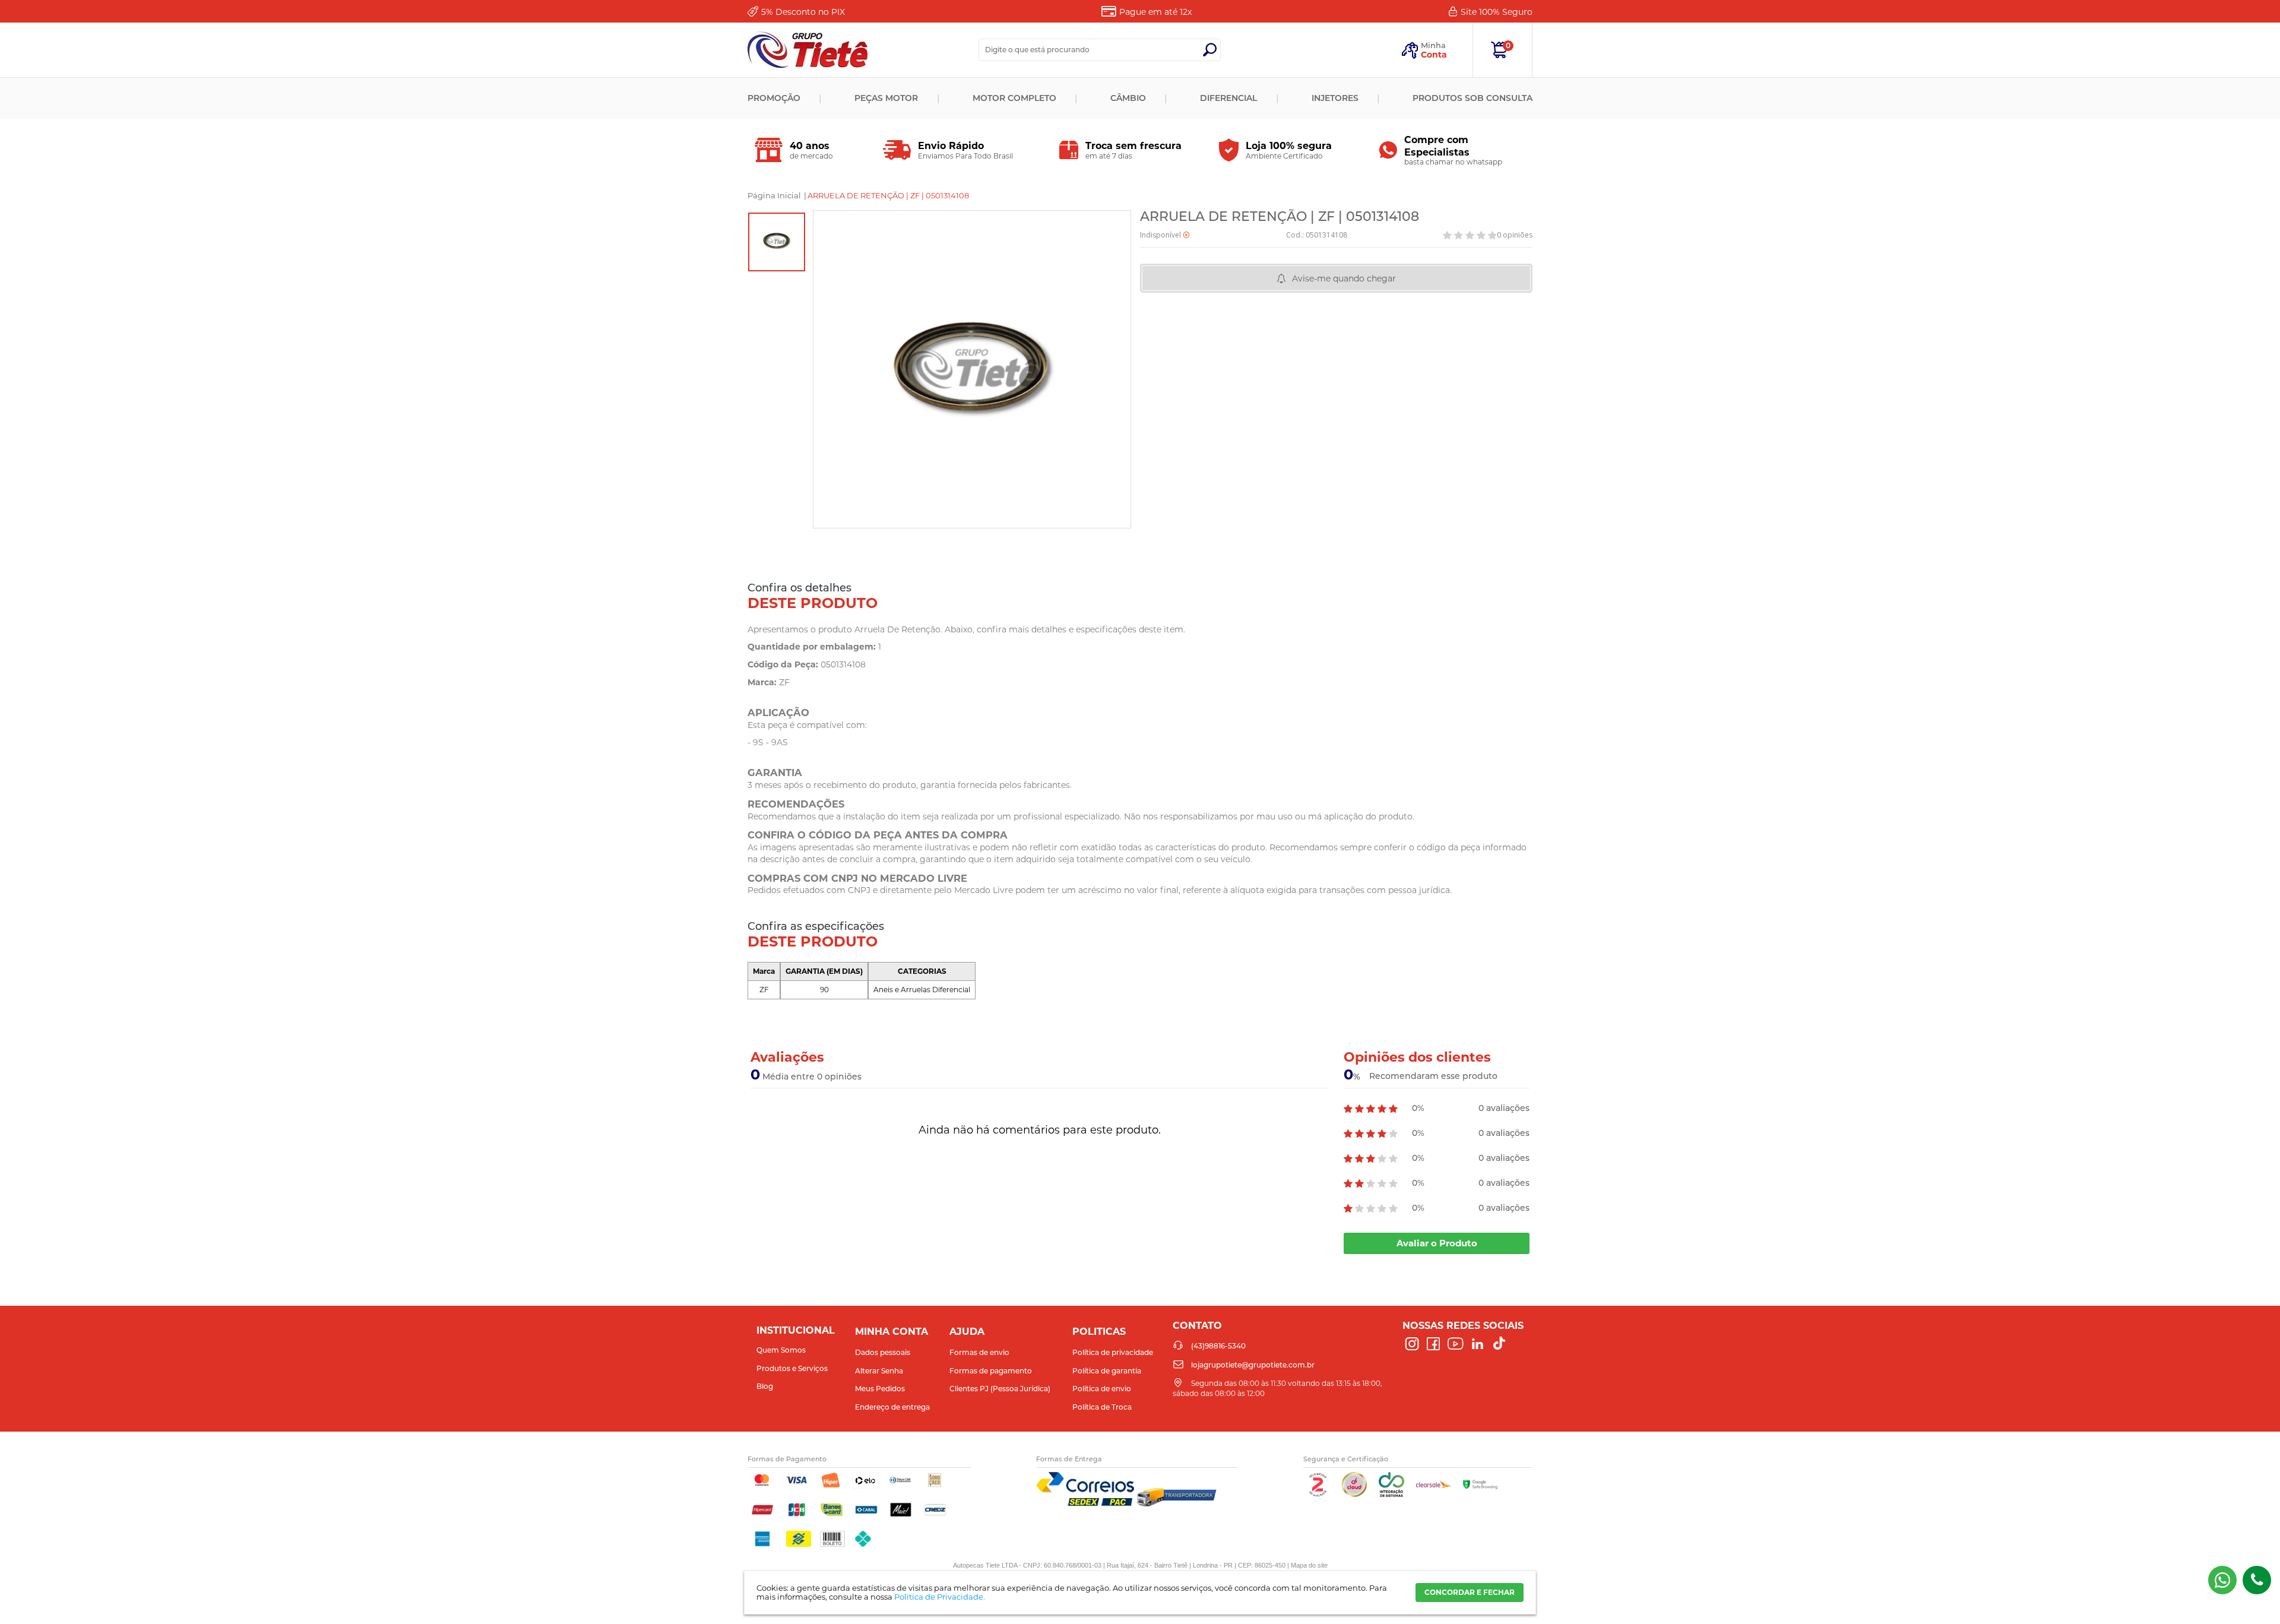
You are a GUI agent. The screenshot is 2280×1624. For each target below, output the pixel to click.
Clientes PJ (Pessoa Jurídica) (1000, 1389)
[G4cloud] (1354, 1494)
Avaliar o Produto (1437, 1243)
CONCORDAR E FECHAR (1470, 1592)
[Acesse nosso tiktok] (1499, 1344)
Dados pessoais (883, 1352)
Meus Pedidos (880, 1389)
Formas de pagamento (991, 1371)
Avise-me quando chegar (1344, 278)
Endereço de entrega (892, 1407)
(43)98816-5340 (2257, 1580)
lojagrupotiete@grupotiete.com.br (1253, 1365)
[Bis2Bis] (1318, 1494)
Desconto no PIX (803, 12)
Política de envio (1102, 1389)
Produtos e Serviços (792, 1368)
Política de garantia (1107, 1371)
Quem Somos (781, 1350)
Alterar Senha (879, 1371)
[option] (777, 242)
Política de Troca (1102, 1407)
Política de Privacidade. (940, 1597)
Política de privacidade (1113, 1352)
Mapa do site (1309, 1565)
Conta (1434, 55)
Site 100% (1497, 12)
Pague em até (1155, 12)
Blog (765, 1386)
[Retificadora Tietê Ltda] (807, 50)
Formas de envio (979, 1352)
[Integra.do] (1391, 1494)
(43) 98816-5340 (2222, 1580)
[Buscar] (1209, 50)
